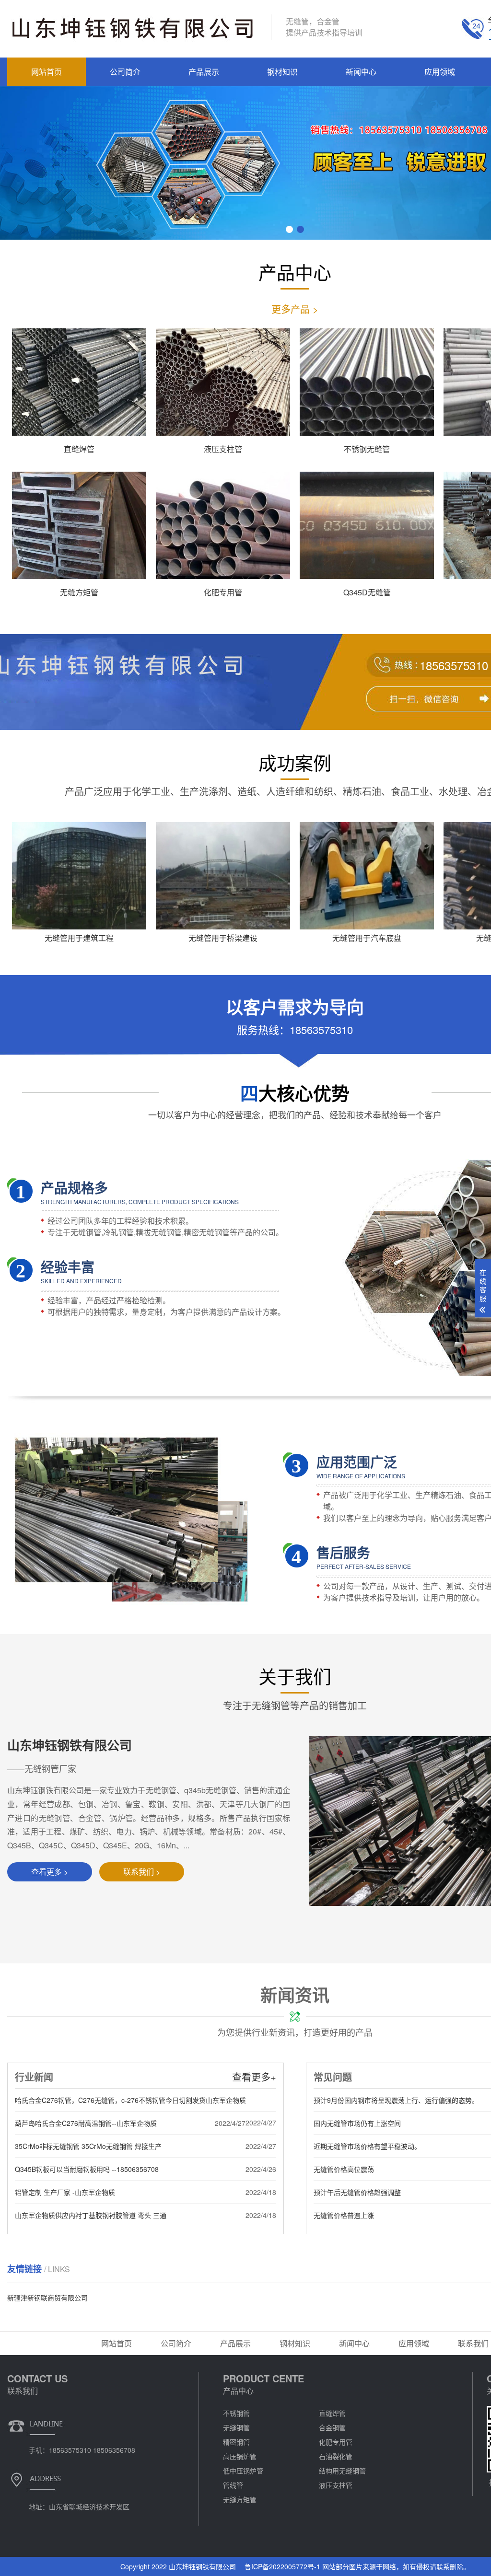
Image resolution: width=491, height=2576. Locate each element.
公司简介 (125, 72)
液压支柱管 (336, 2485)
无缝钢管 (236, 2427)
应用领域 (440, 72)
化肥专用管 (336, 2442)
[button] (289, 229)
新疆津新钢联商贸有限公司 (47, 2298)
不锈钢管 (236, 2413)
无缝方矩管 (240, 2499)
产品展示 (204, 72)
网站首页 (47, 72)
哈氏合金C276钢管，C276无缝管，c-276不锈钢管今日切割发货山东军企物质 (130, 2100)
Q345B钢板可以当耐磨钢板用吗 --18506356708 (87, 2169)
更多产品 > (295, 309)
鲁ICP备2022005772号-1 (282, 2566)
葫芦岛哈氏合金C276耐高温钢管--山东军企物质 (86, 2123)
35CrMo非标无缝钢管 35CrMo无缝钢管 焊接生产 (88, 2146)
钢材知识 (282, 72)
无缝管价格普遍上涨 (344, 2215)
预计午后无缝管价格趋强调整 (357, 2192)
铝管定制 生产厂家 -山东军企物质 (65, 2192)
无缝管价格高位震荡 (344, 2169)
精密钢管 (236, 2442)
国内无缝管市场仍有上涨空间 (357, 2123)
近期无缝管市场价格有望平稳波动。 (367, 2146)
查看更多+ (254, 2077)
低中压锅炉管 (243, 2471)
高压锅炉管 (240, 2456)
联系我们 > (142, 1872)
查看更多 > (50, 1872)
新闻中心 (361, 72)
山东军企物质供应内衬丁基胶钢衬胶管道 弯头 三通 (91, 2215)
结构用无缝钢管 (342, 2471)
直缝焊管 (332, 2413)
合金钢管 (332, 2427)
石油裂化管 (336, 2456)
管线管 (233, 2485)
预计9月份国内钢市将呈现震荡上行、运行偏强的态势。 (396, 2100)
